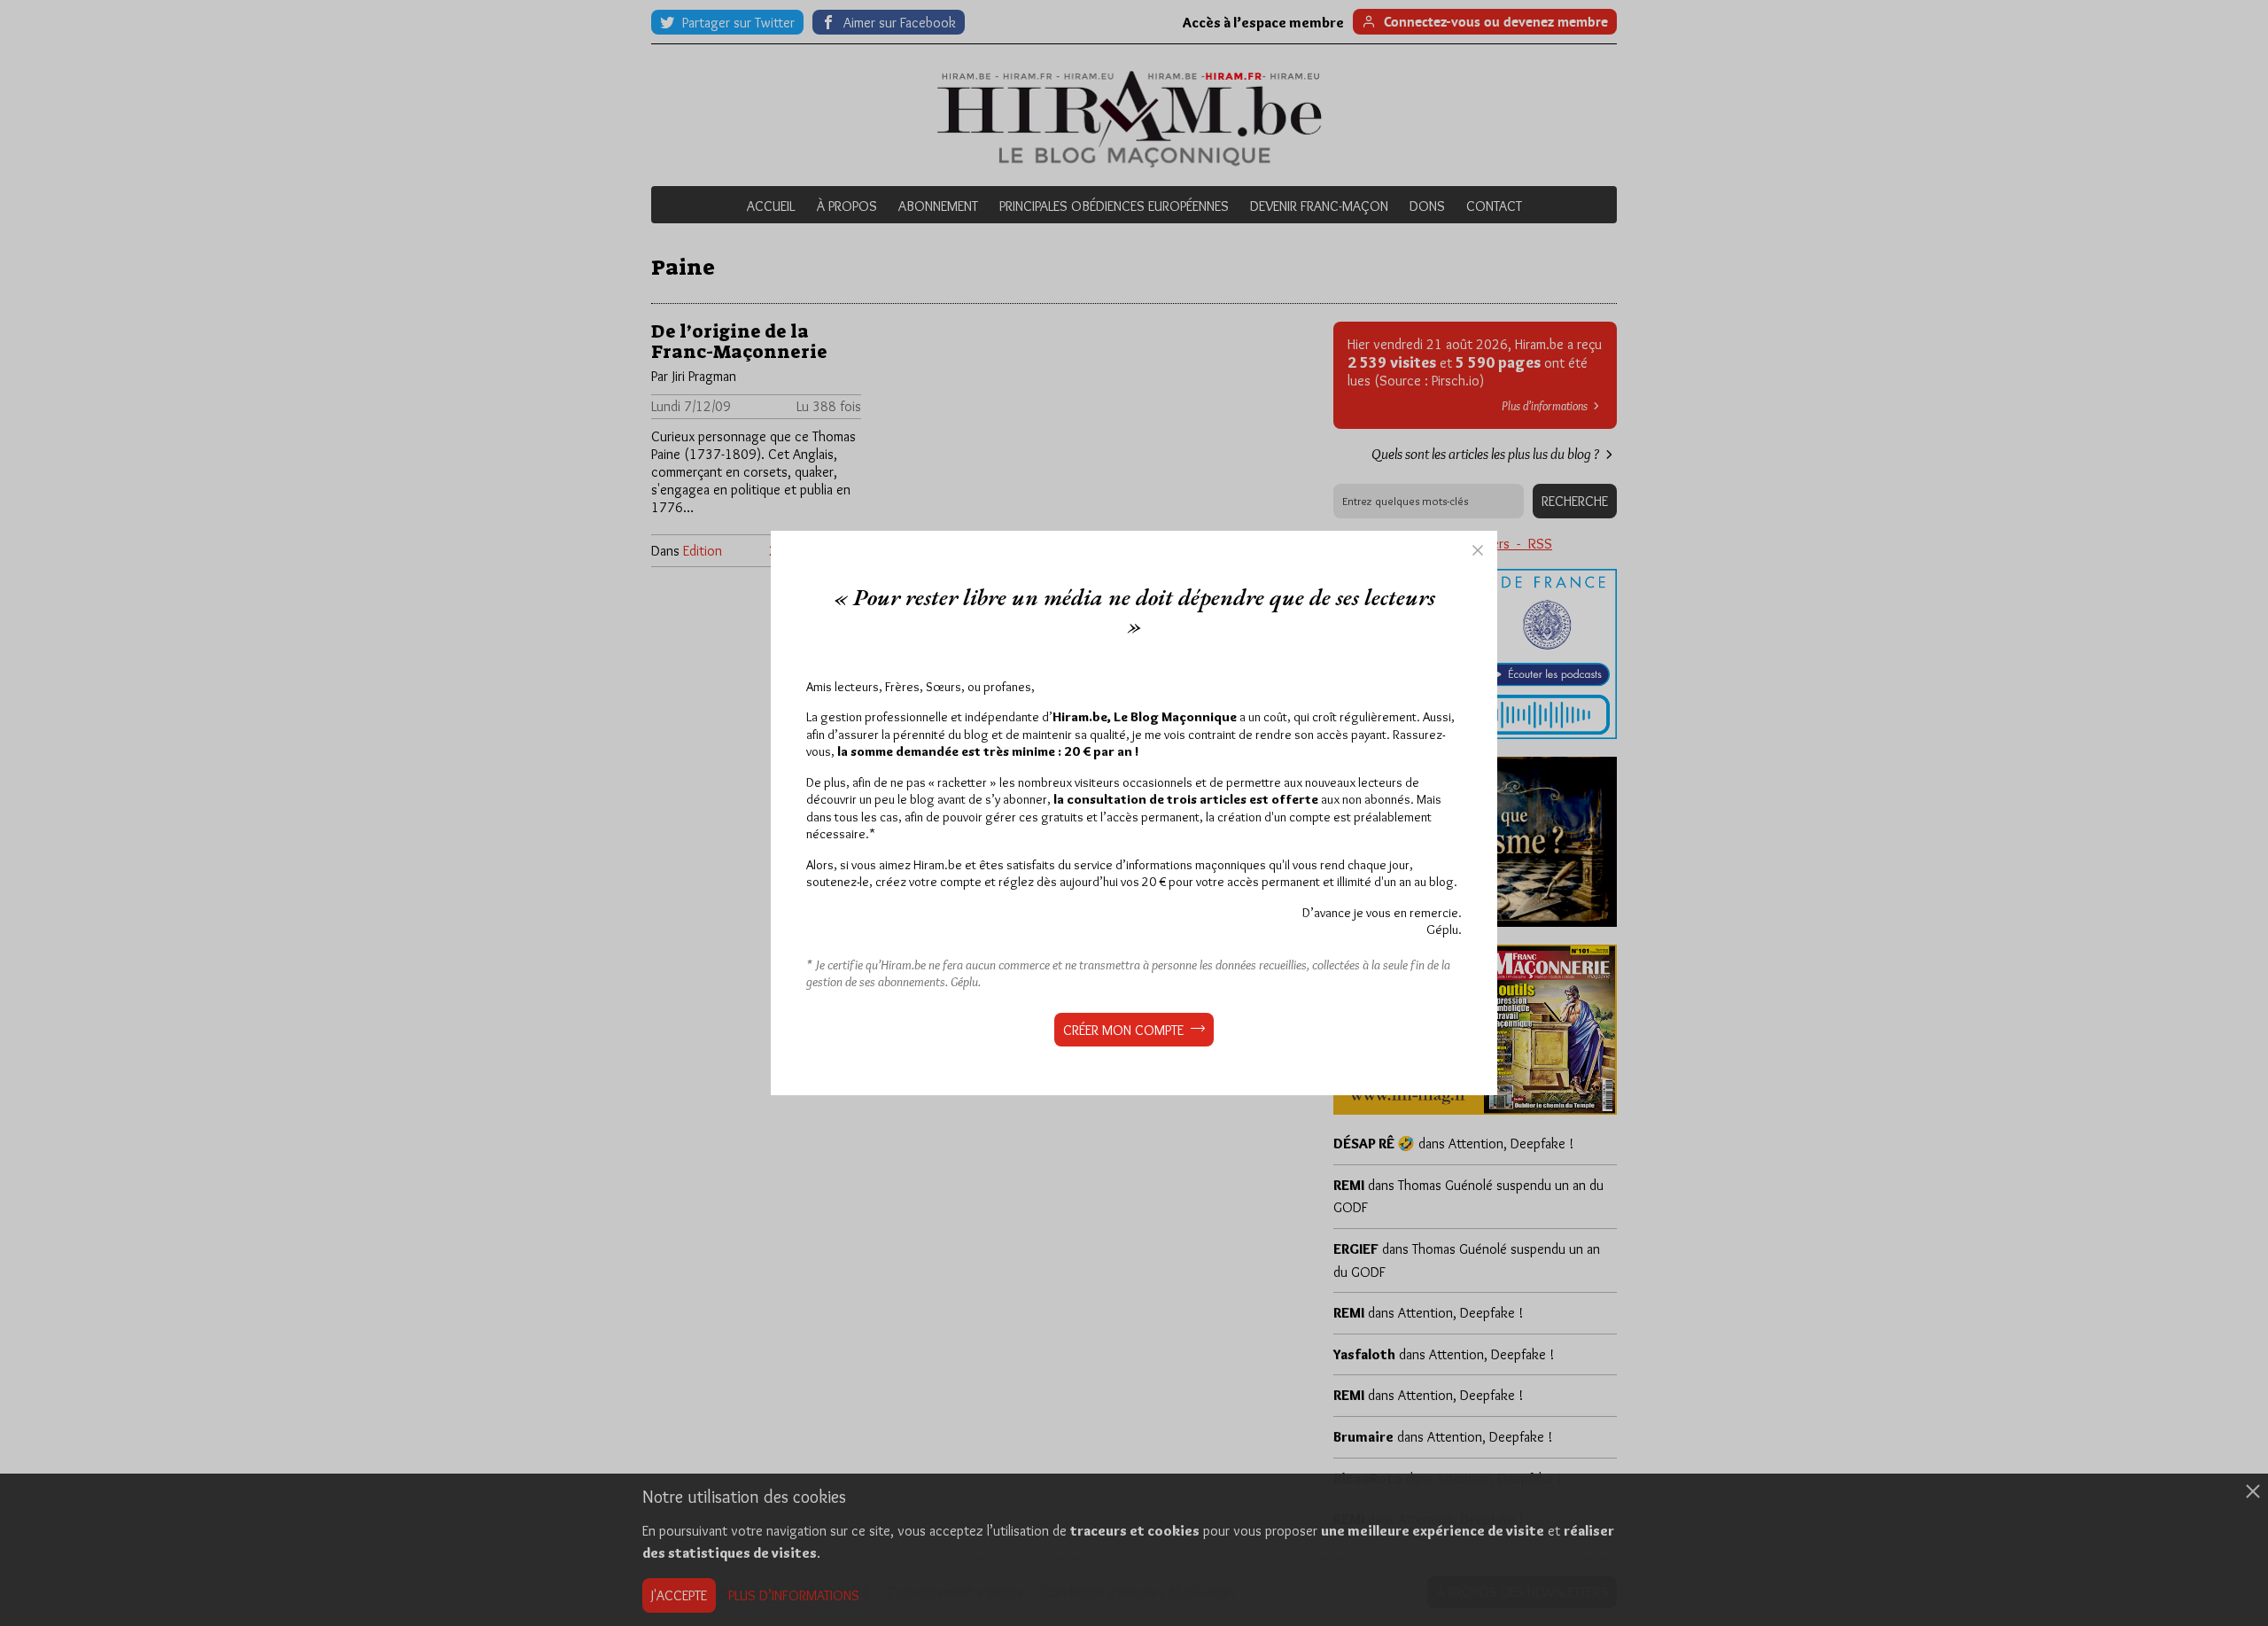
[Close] (1478, 550)
